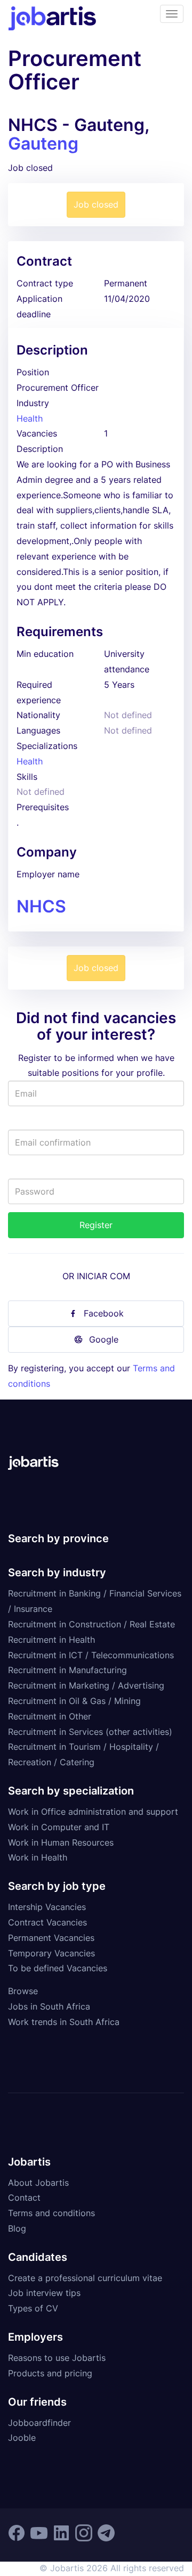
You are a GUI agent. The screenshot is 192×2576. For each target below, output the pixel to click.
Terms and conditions (51, 2213)
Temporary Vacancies (51, 1953)
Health (30, 418)
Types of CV (33, 2308)
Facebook (104, 1313)
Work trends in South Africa (64, 2022)
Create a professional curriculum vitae (85, 2278)
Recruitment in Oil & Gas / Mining (74, 1701)
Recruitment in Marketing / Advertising (86, 1685)
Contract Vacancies (47, 1922)
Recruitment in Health (51, 1640)
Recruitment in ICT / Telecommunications (91, 1655)
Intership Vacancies (47, 1907)
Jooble (22, 2438)
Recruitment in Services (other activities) (90, 1732)
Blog (17, 2228)
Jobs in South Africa (49, 2006)
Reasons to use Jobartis (57, 2358)
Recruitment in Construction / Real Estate (91, 1624)
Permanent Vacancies (51, 1938)
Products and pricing (50, 2373)
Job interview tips (44, 2293)
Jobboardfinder (39, 2423)
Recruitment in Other (50, 1716)
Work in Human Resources (61, 1842)
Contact (24, 2198)
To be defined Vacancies (58, 1968)
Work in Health (38, 1857)
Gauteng (43, 143)
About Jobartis (38, 2183)
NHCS (41, 906)
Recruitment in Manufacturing (67, 1670)
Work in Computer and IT (59, 1827)
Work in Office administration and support (93, 1812)
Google (104, 1339)
